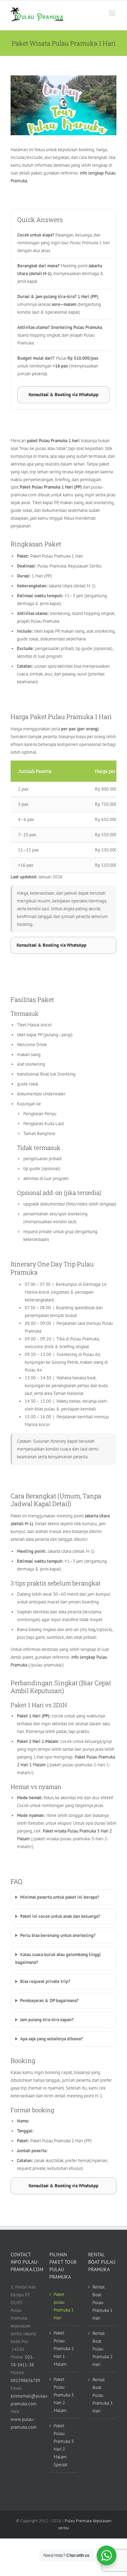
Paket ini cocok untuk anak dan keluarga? (60, 1916)
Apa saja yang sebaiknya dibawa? (52, 2039)
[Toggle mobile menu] (113, 13)
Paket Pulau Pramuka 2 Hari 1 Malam (64, 2349)
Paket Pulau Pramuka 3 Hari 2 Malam (64, 2395)
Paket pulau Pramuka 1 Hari (64, 2306)
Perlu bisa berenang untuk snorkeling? (58, 1935)
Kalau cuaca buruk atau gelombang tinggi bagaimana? (58, 1958)
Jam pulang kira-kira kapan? (47, 2020)
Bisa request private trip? (45, 1981)
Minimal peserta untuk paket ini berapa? (60, 1897)
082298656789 (25, 2380)
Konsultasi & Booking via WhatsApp (64, 395)
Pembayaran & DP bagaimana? (49, 2001)
